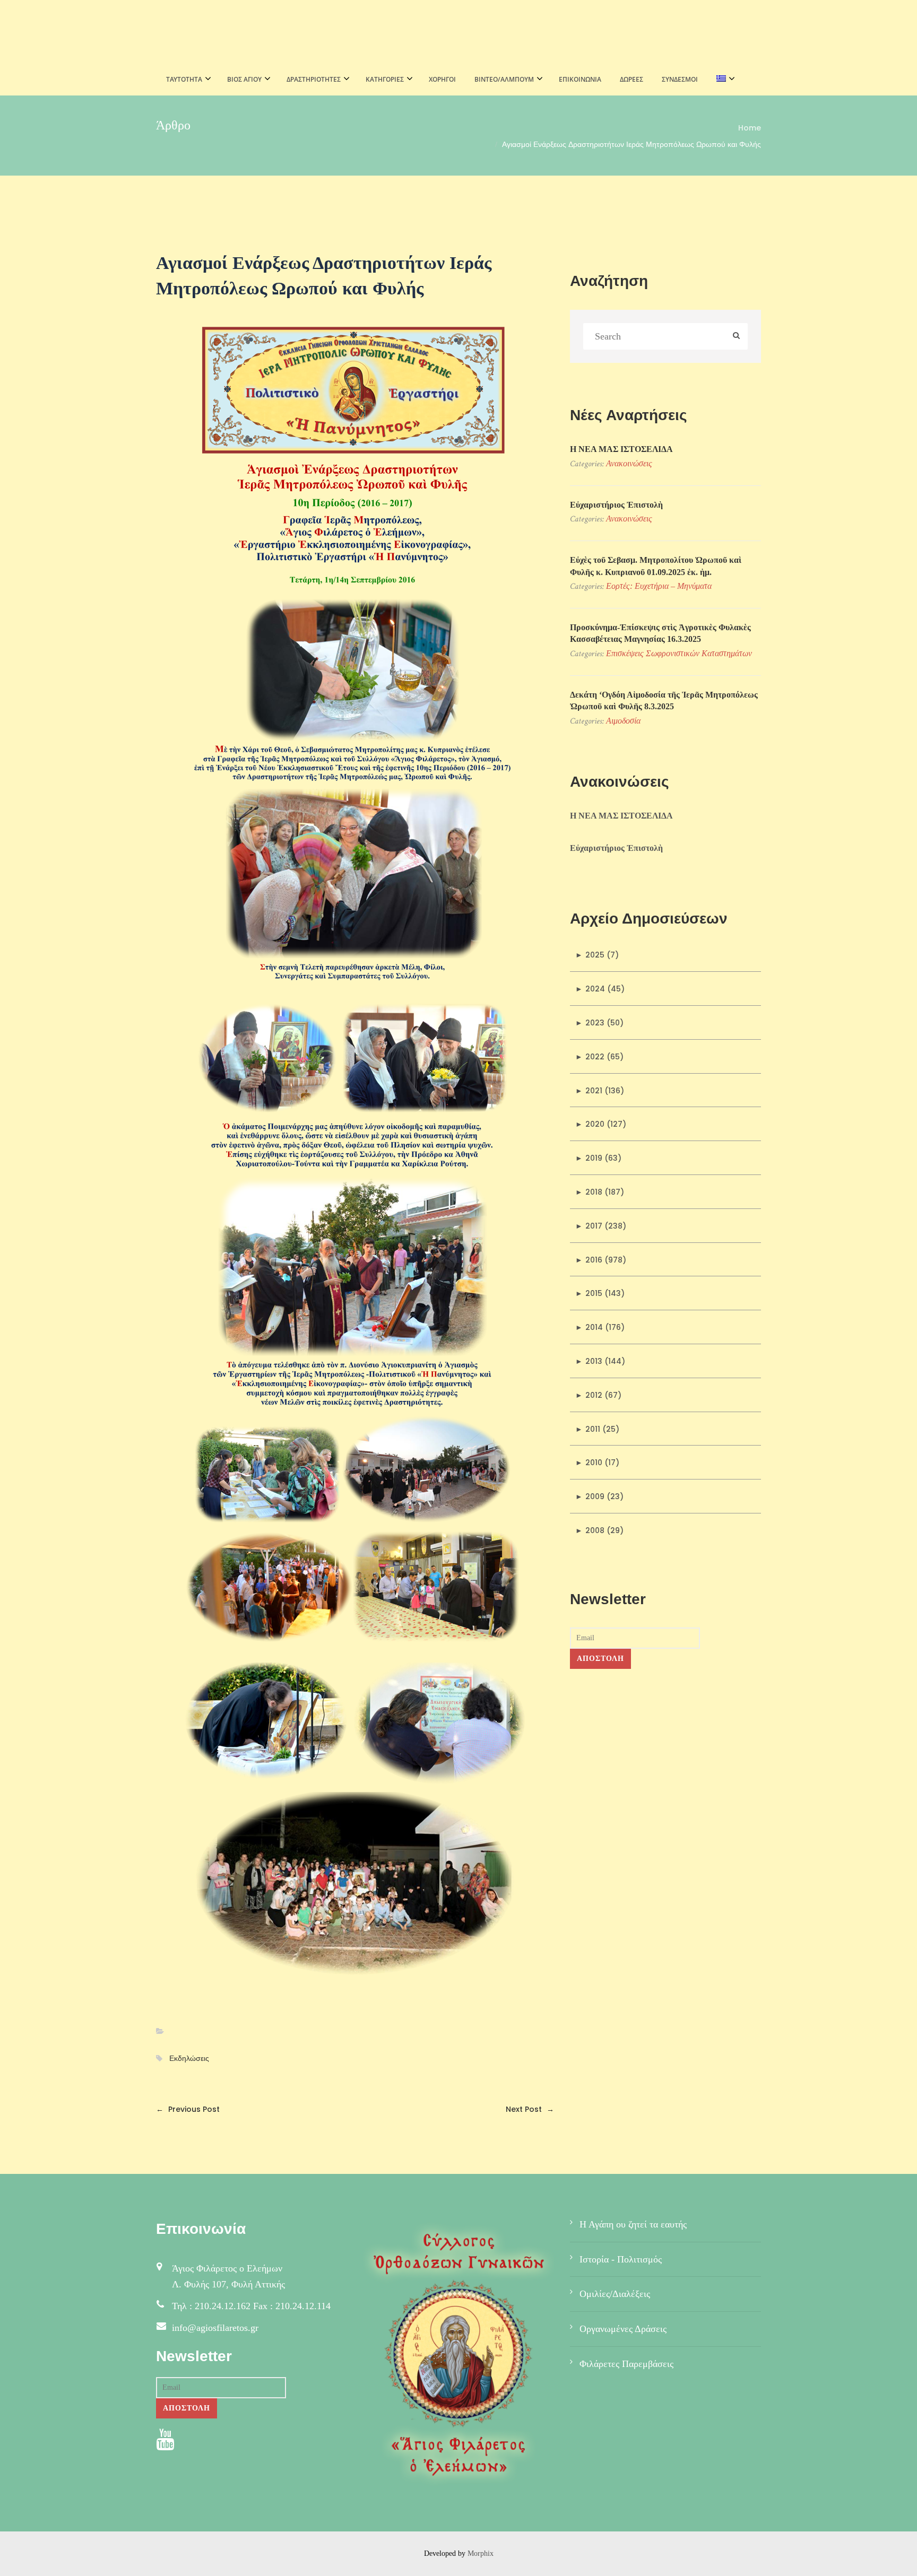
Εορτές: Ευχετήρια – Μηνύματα (659, 586)
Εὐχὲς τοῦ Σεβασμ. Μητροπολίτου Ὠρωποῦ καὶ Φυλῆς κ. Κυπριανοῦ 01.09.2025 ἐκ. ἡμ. (656, 566)
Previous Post (188, 2109)
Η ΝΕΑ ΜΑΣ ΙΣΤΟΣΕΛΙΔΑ (621, 449)
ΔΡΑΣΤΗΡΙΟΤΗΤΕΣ (314, 79)
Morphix (481, 2553)
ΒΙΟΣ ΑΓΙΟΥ (244, 79)
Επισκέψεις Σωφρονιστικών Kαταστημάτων (679, 653)
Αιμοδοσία (623, 721)
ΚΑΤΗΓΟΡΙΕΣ (385, 79)
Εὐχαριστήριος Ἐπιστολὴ (616, 505)
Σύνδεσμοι (680, 79)
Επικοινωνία (580, 79)
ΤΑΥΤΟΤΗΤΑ (184, 79)
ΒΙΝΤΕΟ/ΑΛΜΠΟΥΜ (504, 79)
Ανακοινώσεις (629, 463)
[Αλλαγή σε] (723, 80)
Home (750, 128)
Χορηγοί (442, 79)
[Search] (736, 336)
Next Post (530, 2109)
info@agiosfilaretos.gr (215, 2328)
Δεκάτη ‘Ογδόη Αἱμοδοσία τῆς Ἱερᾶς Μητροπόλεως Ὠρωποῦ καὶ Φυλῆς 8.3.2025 (664, 700)
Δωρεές (631, 79)
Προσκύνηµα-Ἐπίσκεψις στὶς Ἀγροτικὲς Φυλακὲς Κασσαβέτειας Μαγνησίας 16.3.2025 (660, 633)
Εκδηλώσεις (189, 2059)
